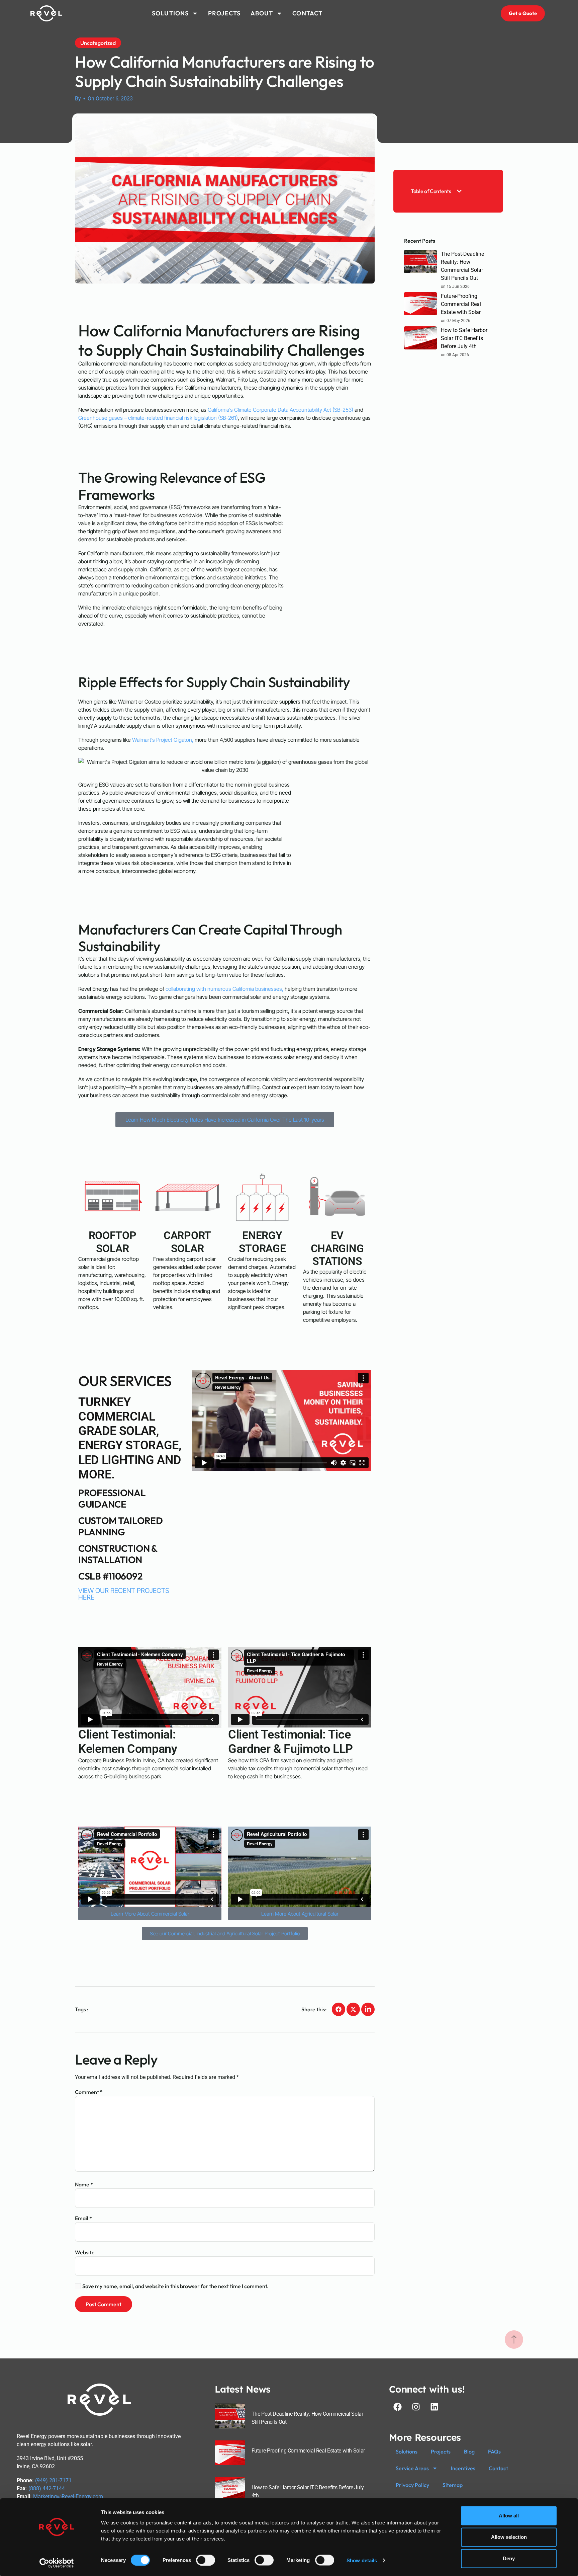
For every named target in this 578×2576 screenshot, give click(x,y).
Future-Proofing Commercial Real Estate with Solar (461, 304)
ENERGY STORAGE (262, 1242)
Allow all (509, 2516)
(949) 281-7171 (53, 2480)
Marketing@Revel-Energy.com (68, 2497)
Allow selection (509, 2537)
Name (84, 2184)
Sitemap (453, 2485)
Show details (362, 2560)
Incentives (463, 2468)
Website (85, 2252)
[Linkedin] (434, 2407)
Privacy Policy (412, 2485)
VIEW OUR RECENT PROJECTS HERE (124, 1594)
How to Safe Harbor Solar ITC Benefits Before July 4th (464, 338)
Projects (441, 2451)
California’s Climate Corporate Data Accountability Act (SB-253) (280, 410)
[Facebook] (397, 2407)
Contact (498, 2468)
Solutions (407, 2451)
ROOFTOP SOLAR (113, 1242)
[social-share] (339, 2009)
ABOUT (262, 13)
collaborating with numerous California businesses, (224, 989)
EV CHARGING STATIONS (337, 1248)
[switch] (206, 2560)
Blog (469, 2451)
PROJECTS (224, 13)
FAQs (494, 2451)
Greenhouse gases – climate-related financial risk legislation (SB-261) (158, 418)
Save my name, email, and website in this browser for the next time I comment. (175, 2286)
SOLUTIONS (170, 13)
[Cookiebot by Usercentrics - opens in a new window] (57, 2563)
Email (83, 2218)
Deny (509, 2558)
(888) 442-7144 (47, 2488)
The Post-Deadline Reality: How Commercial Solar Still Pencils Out (462, 266)
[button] (459, 191)
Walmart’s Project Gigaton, (163, 740)
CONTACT (307, 13)
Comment (89, 2092)
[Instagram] (416, 2407)
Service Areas (412, 2468)
